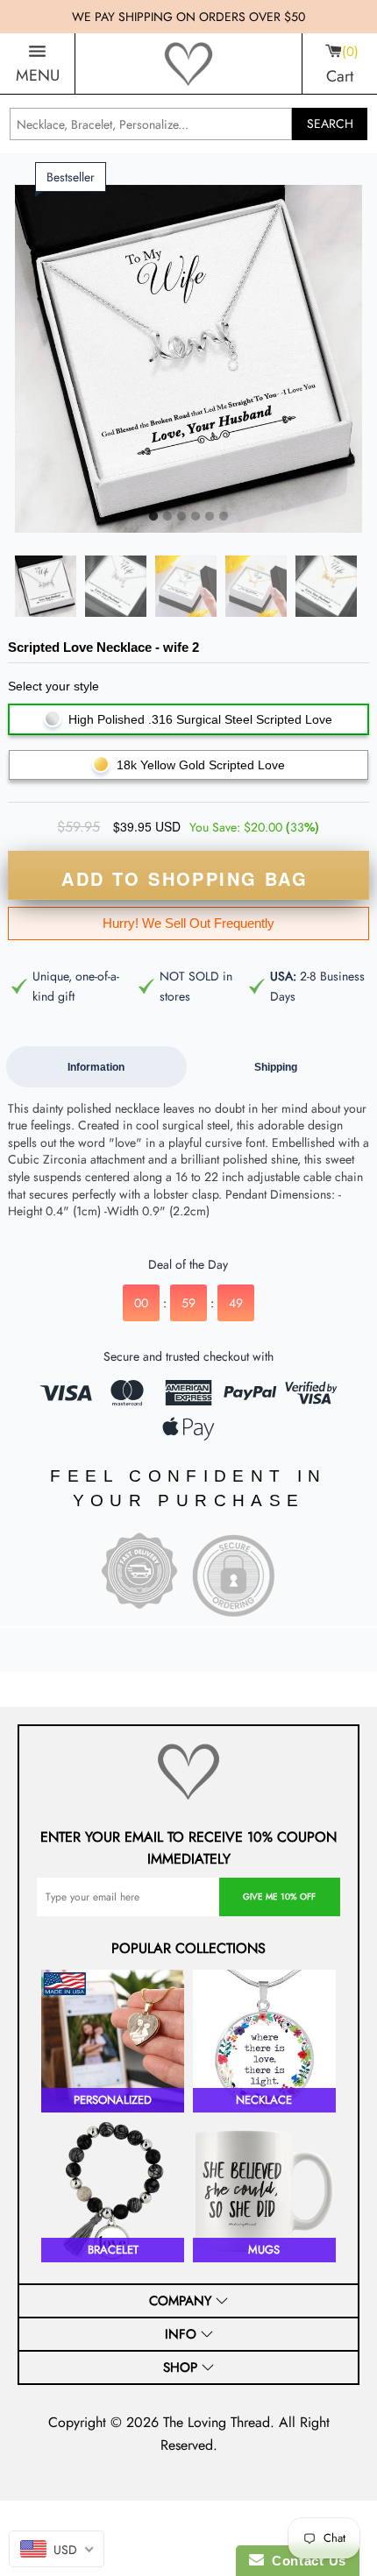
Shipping (276, 1067)
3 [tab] (181, 517)
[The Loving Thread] (188, 64)
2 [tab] (167, 517)
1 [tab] (153, 517)
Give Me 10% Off (279, 1897)
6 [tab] (224, 517)
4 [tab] (196, 517)
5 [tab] (210, 517)
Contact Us (305, 2561)
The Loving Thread (217, 2422)
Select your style (53, 686)
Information (96, 1067)
